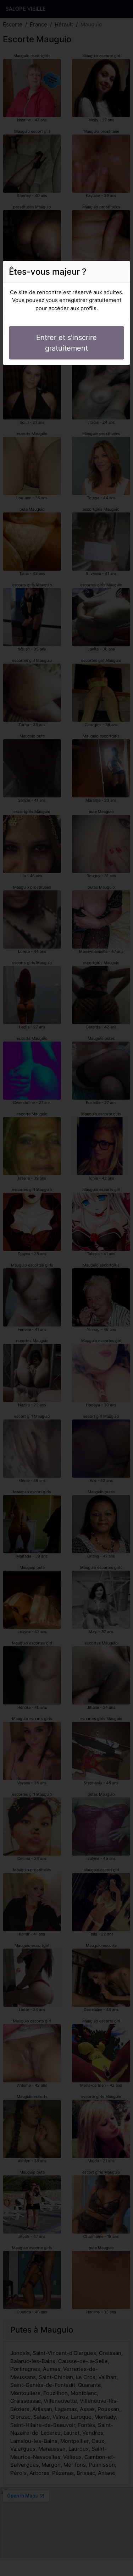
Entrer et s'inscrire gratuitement (66, 343)
